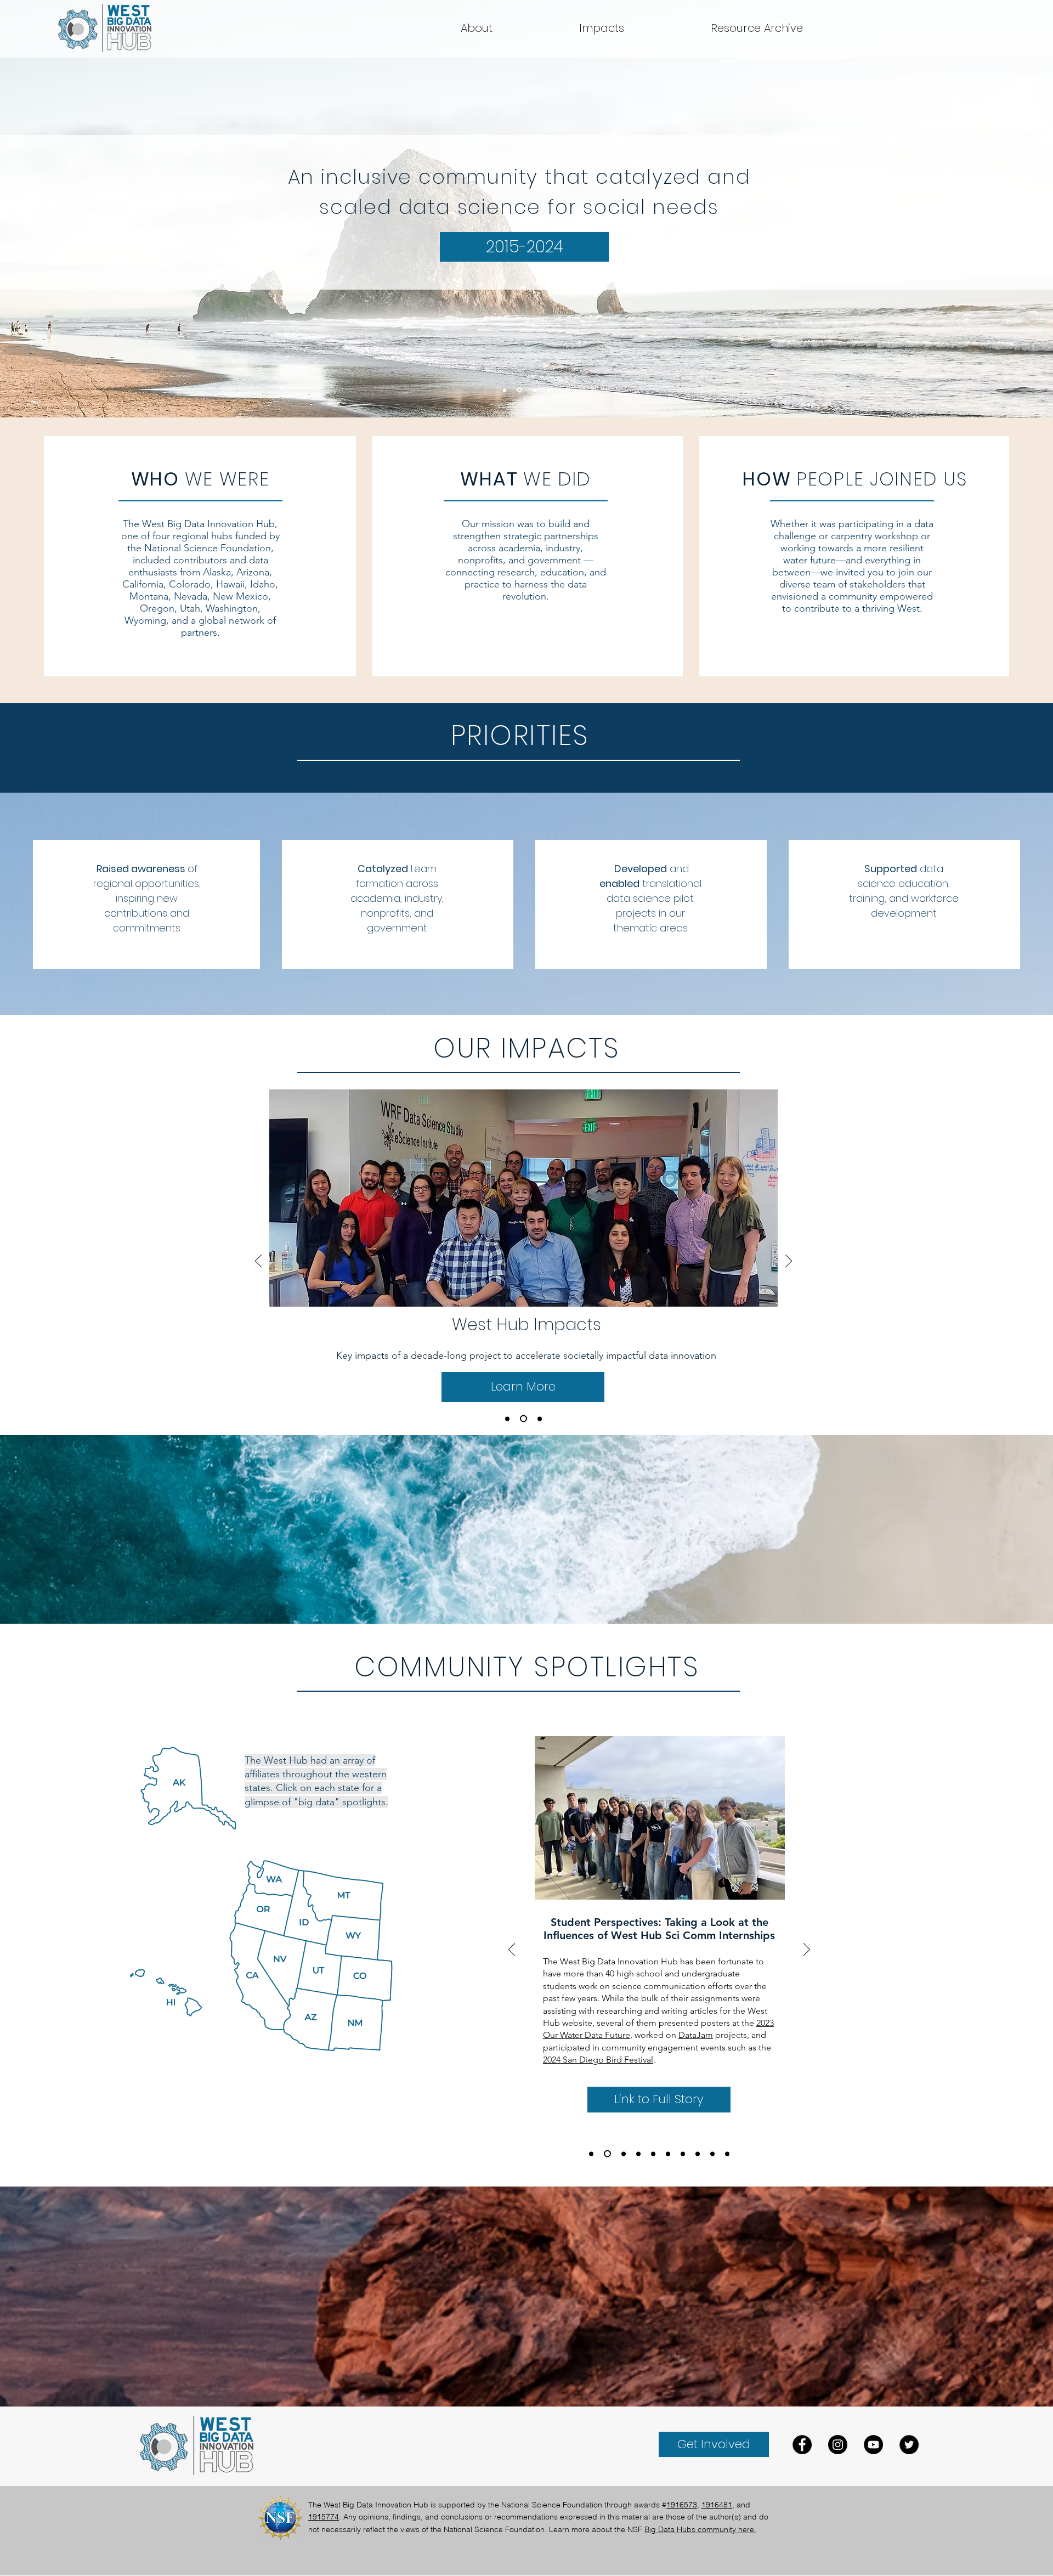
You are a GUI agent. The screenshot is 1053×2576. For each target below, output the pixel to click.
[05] (698, 2154)
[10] (624, 2154)
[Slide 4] (505, 390)
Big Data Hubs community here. (700, 2529)
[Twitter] (909, 2445)
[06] (683, 2154)
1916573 (682, 2505)
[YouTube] (873, 2445)
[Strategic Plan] (523, 1419)
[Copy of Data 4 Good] (540, 1419)
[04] (712, 2154)
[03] (727, 2154)
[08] (653, 2154)
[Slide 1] (535, 390)
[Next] (789, 1262)
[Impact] (507, 1419)
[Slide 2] (549, 390)
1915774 (324, 2517)
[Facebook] (802, 2445)
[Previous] (258, 1262)
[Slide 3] (520, 390)
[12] (591, 2154)
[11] (607, 2154)
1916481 (717, 2505)
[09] (638, 2154)
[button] (757, 28)
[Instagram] (838, 2445)
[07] (668, 2154)
